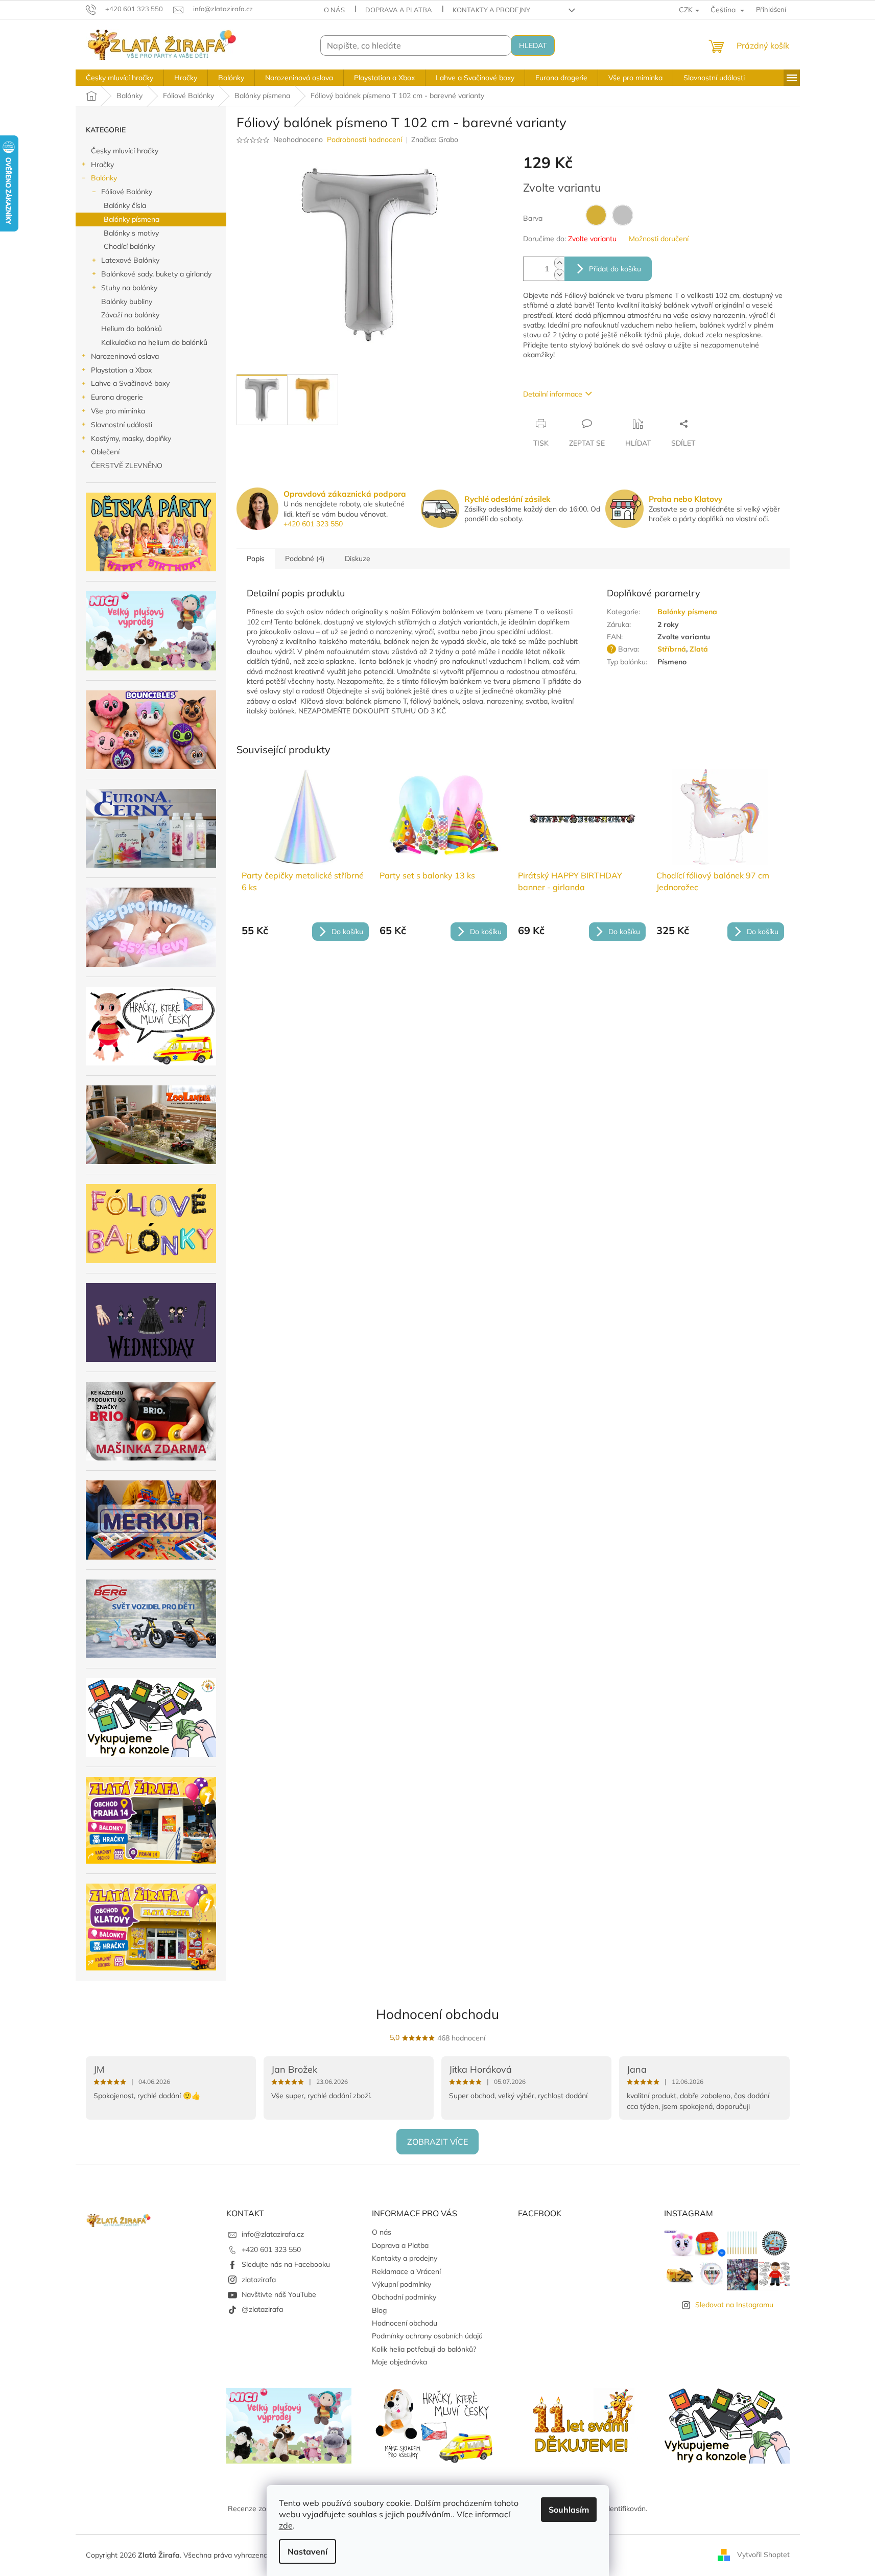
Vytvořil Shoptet (763, 2555)
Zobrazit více (438, 2142)
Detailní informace (553, 394)
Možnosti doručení (659, 239)
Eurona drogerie (117, 397)
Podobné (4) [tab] (305, 559)
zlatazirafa (259, 2280)
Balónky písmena (132, 219)
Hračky (102, 165)
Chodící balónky (129, 246)
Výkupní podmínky (401, 2284)
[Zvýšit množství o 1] (559, 263)
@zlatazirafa (262, 2309)
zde (286, 2525)
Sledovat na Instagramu (734, 2305)
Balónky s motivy (131, 233)
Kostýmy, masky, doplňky (131, 438)
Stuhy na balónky (129, 288)
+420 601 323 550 (313, 524)
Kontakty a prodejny (491, 10)
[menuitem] (120, 78)
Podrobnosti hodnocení (364, 140)
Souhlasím (569, 2510)
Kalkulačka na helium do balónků (154, 342)
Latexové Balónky (130, 260)
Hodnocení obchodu (438, 2014)
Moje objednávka (399, 2362)
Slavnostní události (122, 425)
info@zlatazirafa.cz (273, 2234)
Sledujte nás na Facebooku (286, 2264)
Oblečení (105, 452)
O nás (334, 10)
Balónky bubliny (127, 301)
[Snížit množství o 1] (559, 275)
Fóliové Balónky (127, 192)
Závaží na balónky (130, 315)
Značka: (435, 140)
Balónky (104, 178)
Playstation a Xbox (121, 370)
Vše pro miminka (118, 411)
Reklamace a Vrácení (406, 2271)
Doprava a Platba (399, 10)
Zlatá (699, 649)
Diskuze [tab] (358, 559)
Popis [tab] (256, 559)
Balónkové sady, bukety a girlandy (156, 274)
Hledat (533, 45)
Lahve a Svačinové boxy (130, 383)
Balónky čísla (125, 205)
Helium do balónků (132, 329)
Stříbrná (672, 649)
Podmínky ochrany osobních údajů (427, 2336)
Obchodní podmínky (404, 2297)
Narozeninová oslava (125, 356)
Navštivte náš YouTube (279, 2294)
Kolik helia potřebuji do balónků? (424, 2349)
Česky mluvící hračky (125, 151)
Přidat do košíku (615, 269)
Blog (379, 2310)
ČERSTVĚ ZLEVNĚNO (127, 466)
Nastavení (308, 2551)
